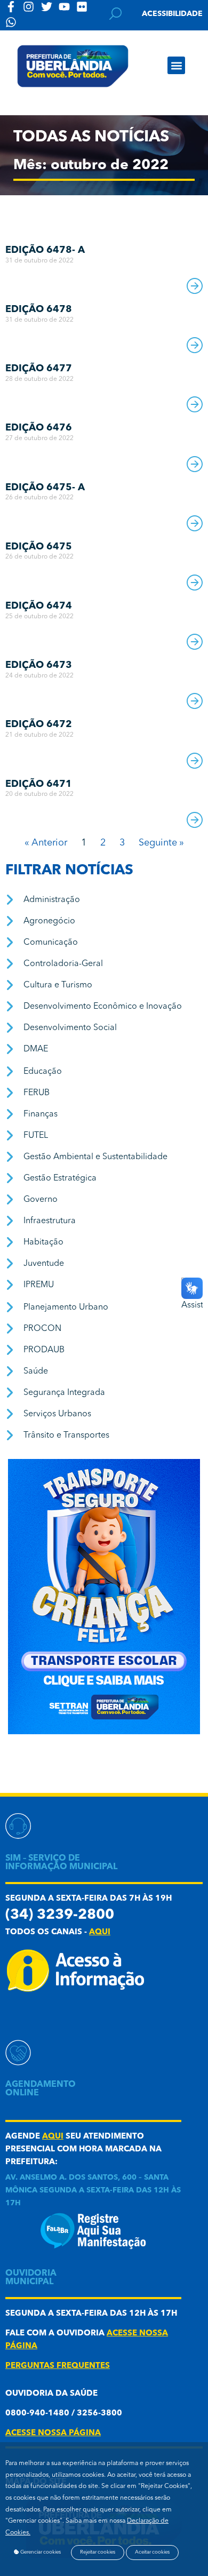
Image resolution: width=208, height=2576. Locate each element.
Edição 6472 (39, 724)
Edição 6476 (39, 428)
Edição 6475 (39, 547)
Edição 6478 (39, 309)
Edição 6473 (39, 665)
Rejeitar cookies (98, 2552)
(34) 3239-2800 (60, 1915)
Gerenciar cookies (40, 2552)
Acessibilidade (172, 14)
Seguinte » (161, 843)
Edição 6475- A (45, 488)
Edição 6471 (39, 784)
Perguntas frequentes (58, 2366)
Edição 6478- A (45, 250)
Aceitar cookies (152, 2552)
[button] (176, 65)
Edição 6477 (39, 369)
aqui (100, 1932)
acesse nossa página (53, 2433)
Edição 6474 (39, 606)
